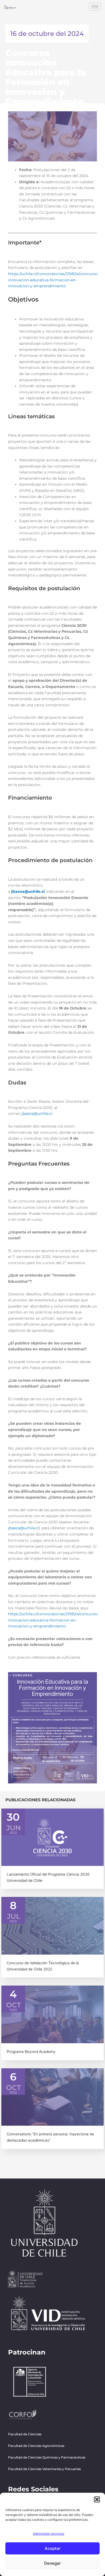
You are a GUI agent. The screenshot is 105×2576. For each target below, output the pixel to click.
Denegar (52, 2563)
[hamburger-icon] (95, 7)
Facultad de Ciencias (25, 2434)
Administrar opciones (49, 2534)
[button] (97, 2499)
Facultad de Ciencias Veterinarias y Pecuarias (44, 2469)
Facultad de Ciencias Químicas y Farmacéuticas (47, 2457)
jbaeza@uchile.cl (37, 1114)
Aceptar (53, 2548)
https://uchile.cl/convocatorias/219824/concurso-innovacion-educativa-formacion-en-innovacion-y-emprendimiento (53, 280)
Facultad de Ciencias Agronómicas (36, 2446)
